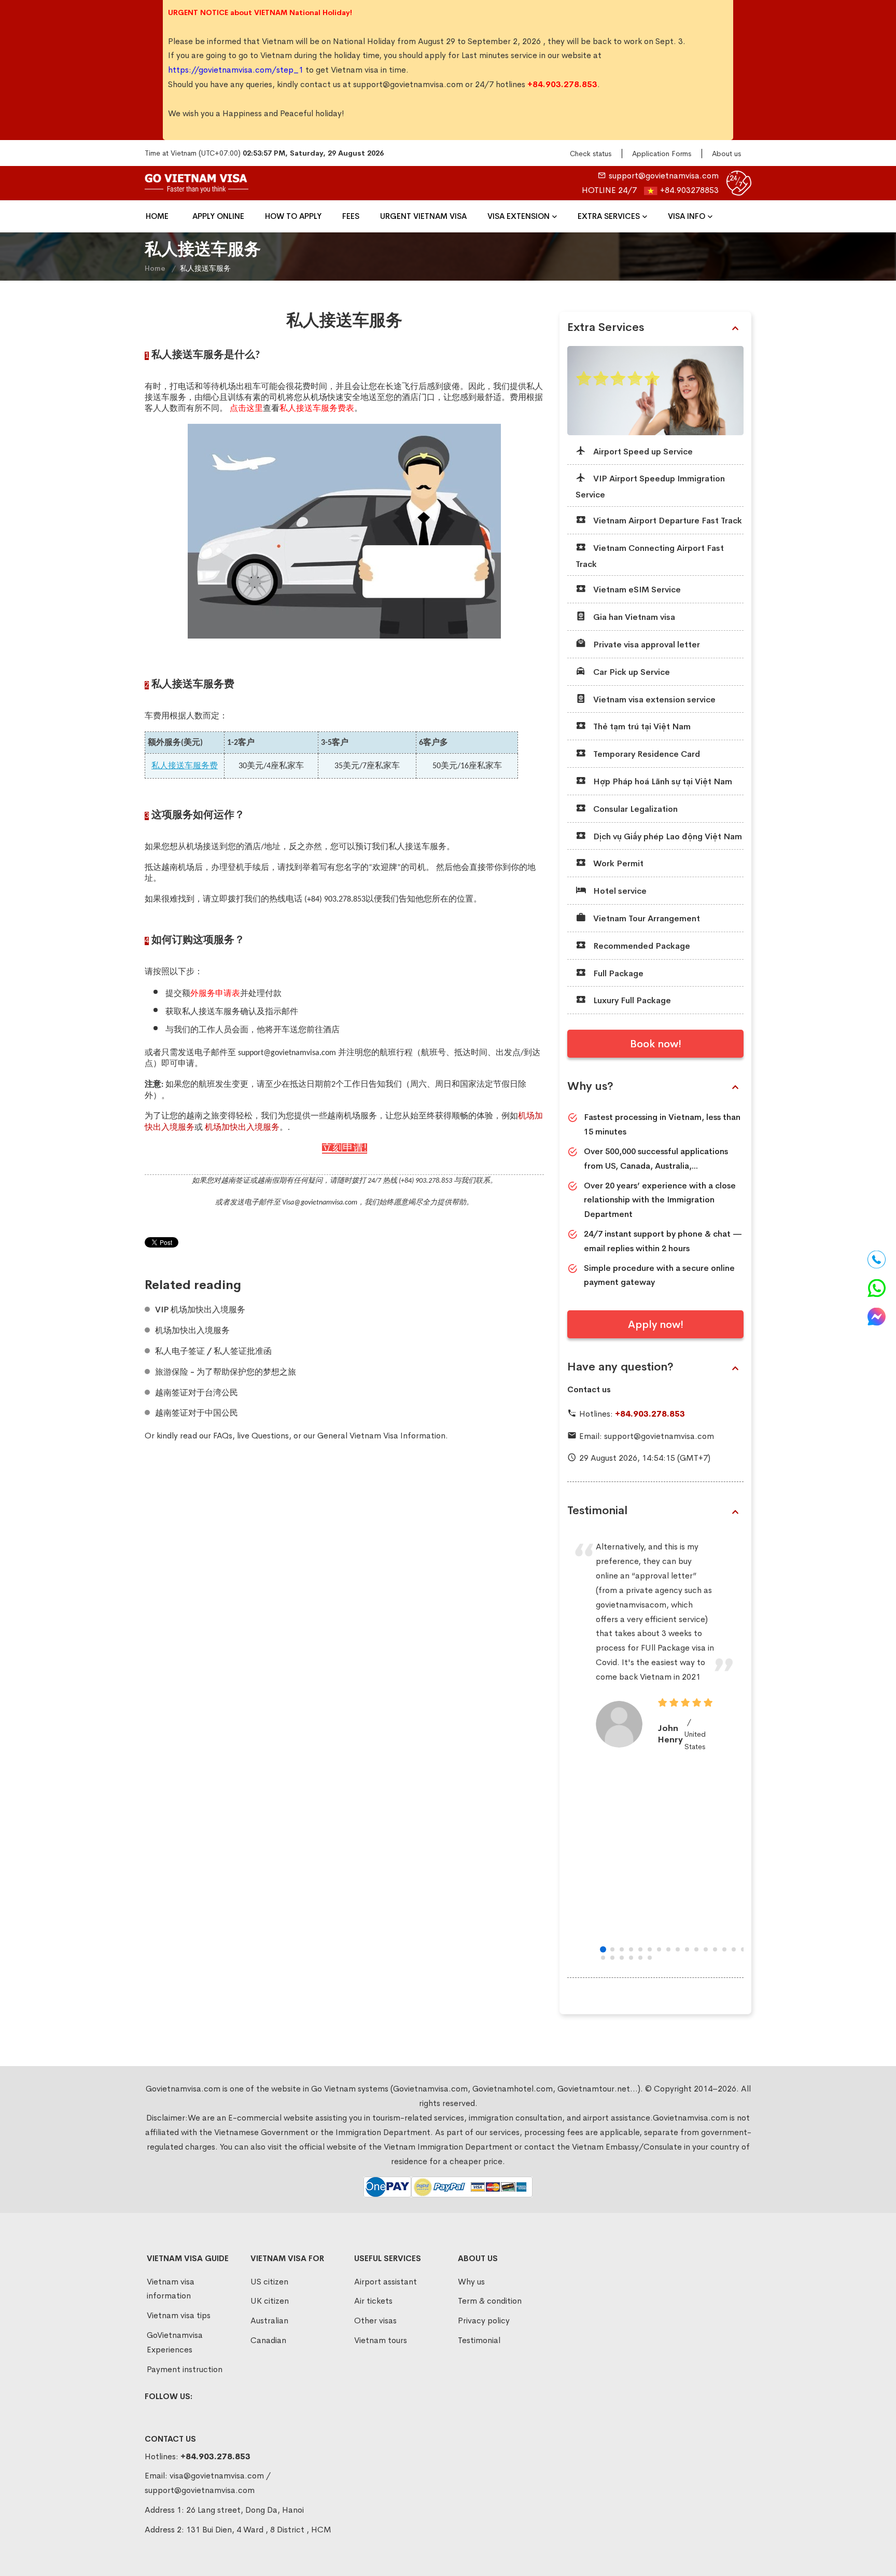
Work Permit (617, 863)
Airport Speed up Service (642, 452)
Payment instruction (185, 2369)
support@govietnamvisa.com (408, 84)
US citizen (269, 2282)
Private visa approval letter (646, 645)
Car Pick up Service (631, 672)
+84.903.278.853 (650, 1414)
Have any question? (620, 1367)
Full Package (617, 973)
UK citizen (270, 2301)
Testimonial (597, 1511)
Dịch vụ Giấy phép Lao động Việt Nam (667, 836)
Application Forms (662, 154)
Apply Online (218, 216)
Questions (270, 1436)
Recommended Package (641, 946)
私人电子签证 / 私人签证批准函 (213, 1351)
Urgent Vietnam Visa (423, 216)
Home (157, 216)
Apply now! (656, 1325)
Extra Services (609, 216)
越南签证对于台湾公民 (197, 1393)
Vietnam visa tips (179, 2315)
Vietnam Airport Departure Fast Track (667, 521)
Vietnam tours (381, 2340)
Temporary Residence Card (646, 754)
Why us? (590, 1086)
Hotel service (619, 891)
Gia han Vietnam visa (633, 617)
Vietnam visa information (171, 2289)
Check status (591, 154)
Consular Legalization (634, 809)
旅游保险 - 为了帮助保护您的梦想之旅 (226, 1372)
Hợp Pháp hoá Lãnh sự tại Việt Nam (662, 781)
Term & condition (490, 2301)
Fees (351, 216)
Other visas (375, 2321)
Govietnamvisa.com (690, 2118)
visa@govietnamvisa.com (217, 2476)
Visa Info (687, 216)
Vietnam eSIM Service (636, 590)
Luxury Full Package (631, 1000)
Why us (471, 2282)
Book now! (656, 1044)
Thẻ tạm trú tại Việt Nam (641, 726)
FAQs (223, 1436)
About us (726, 154)
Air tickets (373, 2301)
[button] (603, 1949)
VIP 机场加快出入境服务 (200, 1310)
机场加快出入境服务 (192, 1331)
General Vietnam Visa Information (381, 1436)
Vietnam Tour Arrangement (646, 918)
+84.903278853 (689, 190)
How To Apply (293, 216)
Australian (269, 2321)
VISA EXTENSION (519, 216)
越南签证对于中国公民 (197, 1413)
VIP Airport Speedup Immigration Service (650, 487)
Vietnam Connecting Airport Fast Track (650, 556)
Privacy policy (484, 2321)
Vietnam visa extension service (653, 700)
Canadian (268, 2340)
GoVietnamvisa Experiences (175, 2342)
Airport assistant (386, 2282)
